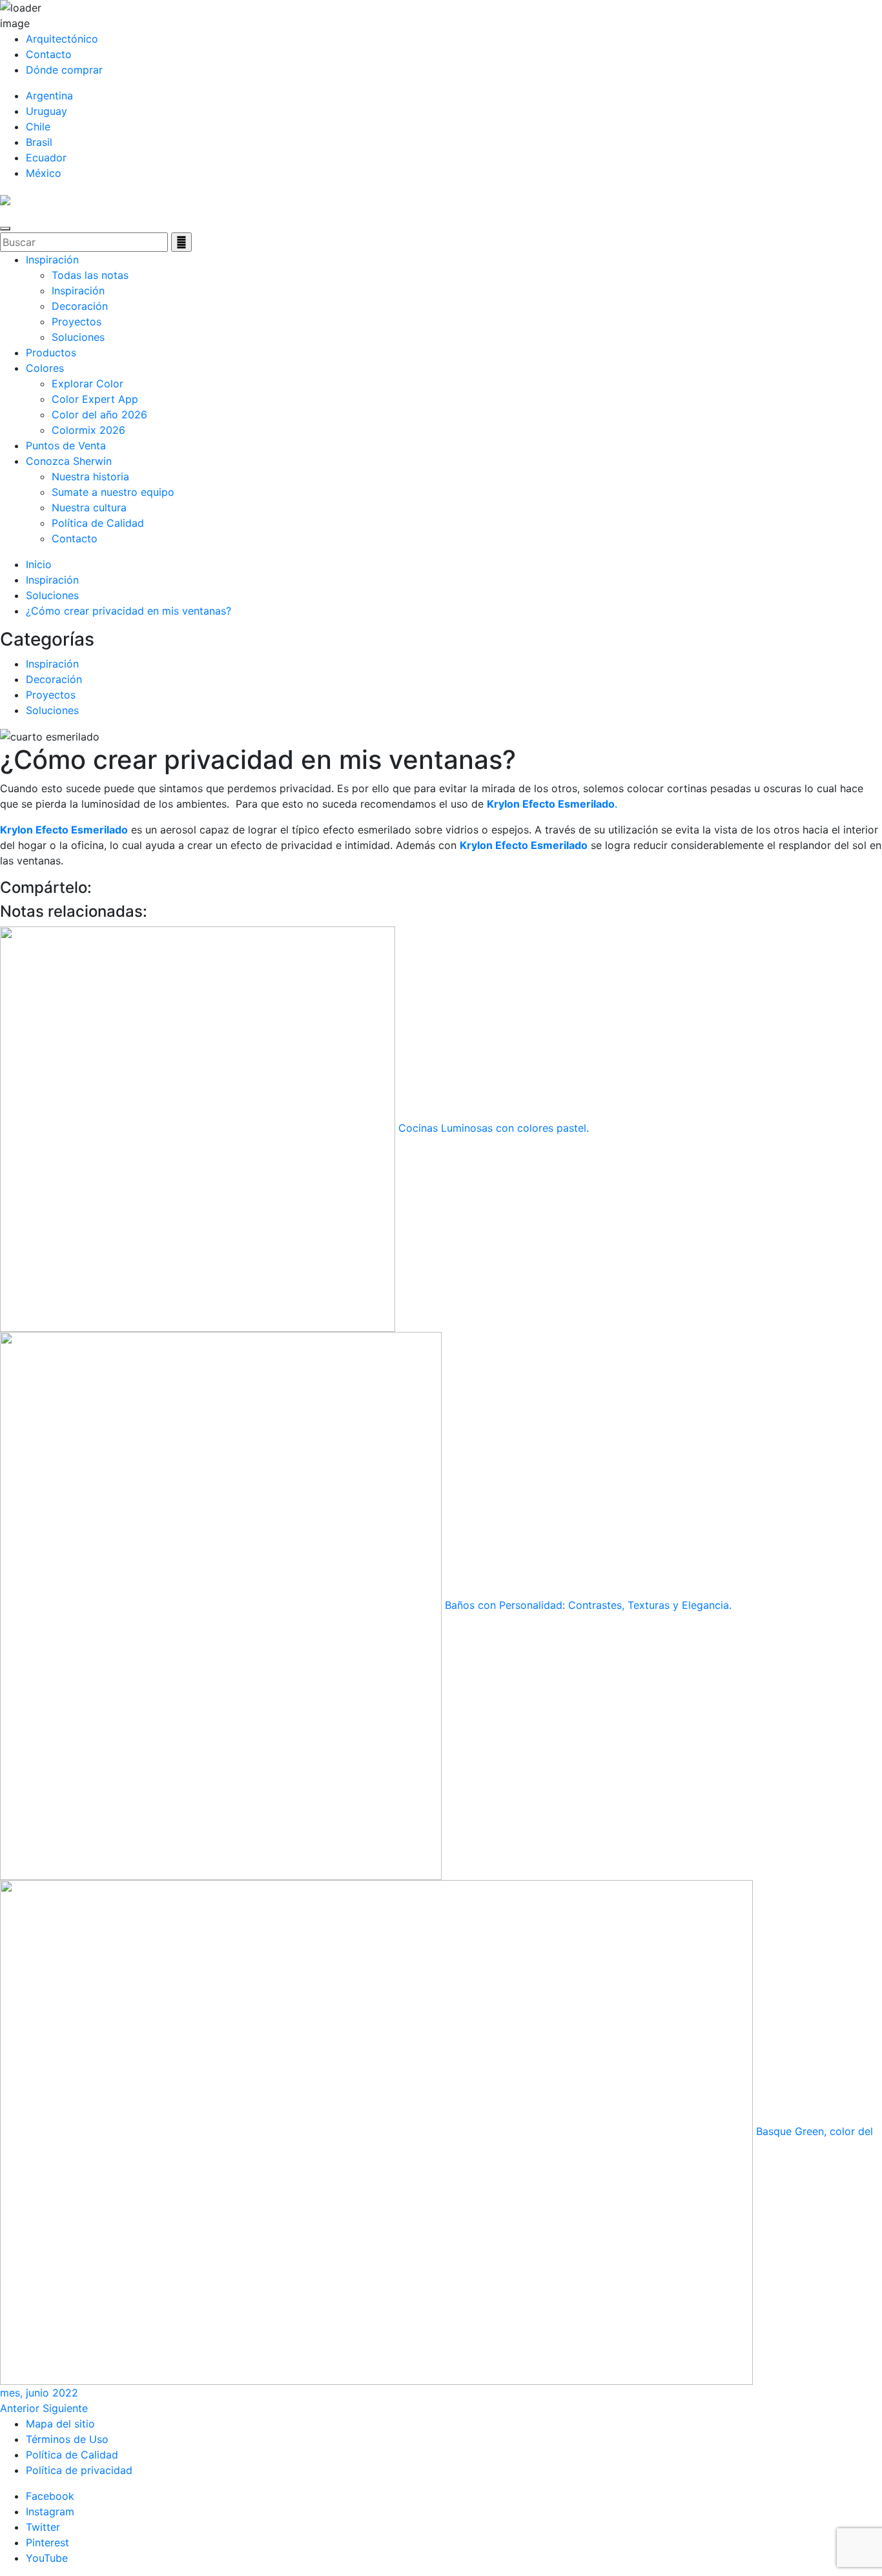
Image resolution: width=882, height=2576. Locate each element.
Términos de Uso (67, 2439)
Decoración (80, 306)
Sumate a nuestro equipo (113, 492)
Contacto (49, 54)
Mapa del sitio (60, 2424)
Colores (45, 368)
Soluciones (78, 337)
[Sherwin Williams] (5, 199)
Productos (51, 353)
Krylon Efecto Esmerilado (64, 830)
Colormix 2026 (88, 430)
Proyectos (77, 322)
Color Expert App (95, 399)
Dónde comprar (64, 70)
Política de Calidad (98, 523)
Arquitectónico (62, 39)
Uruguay (46, 111)
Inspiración (52, 260)
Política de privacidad (79, 2470)
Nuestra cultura (89, 507)
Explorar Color (87, 383)
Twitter (43, 2527)
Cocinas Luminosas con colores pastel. (492, 1128)
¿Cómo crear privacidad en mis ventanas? (128, 611)
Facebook (50, 2496)
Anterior (20, 2408)
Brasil (39, 142)
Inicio (39, 564)
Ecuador (46, 158)
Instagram (50, 2511)
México (44, 173)
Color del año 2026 (99, 414)
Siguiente (65, 2408)
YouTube (47, 2558)
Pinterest (47, 2542)
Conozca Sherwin (69, 461)
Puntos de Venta (66, 445)
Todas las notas (90, 275)
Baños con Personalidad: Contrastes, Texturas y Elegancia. (587, 1605)
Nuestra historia (90, 476)
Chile (38, 127)
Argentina (49, 96)
